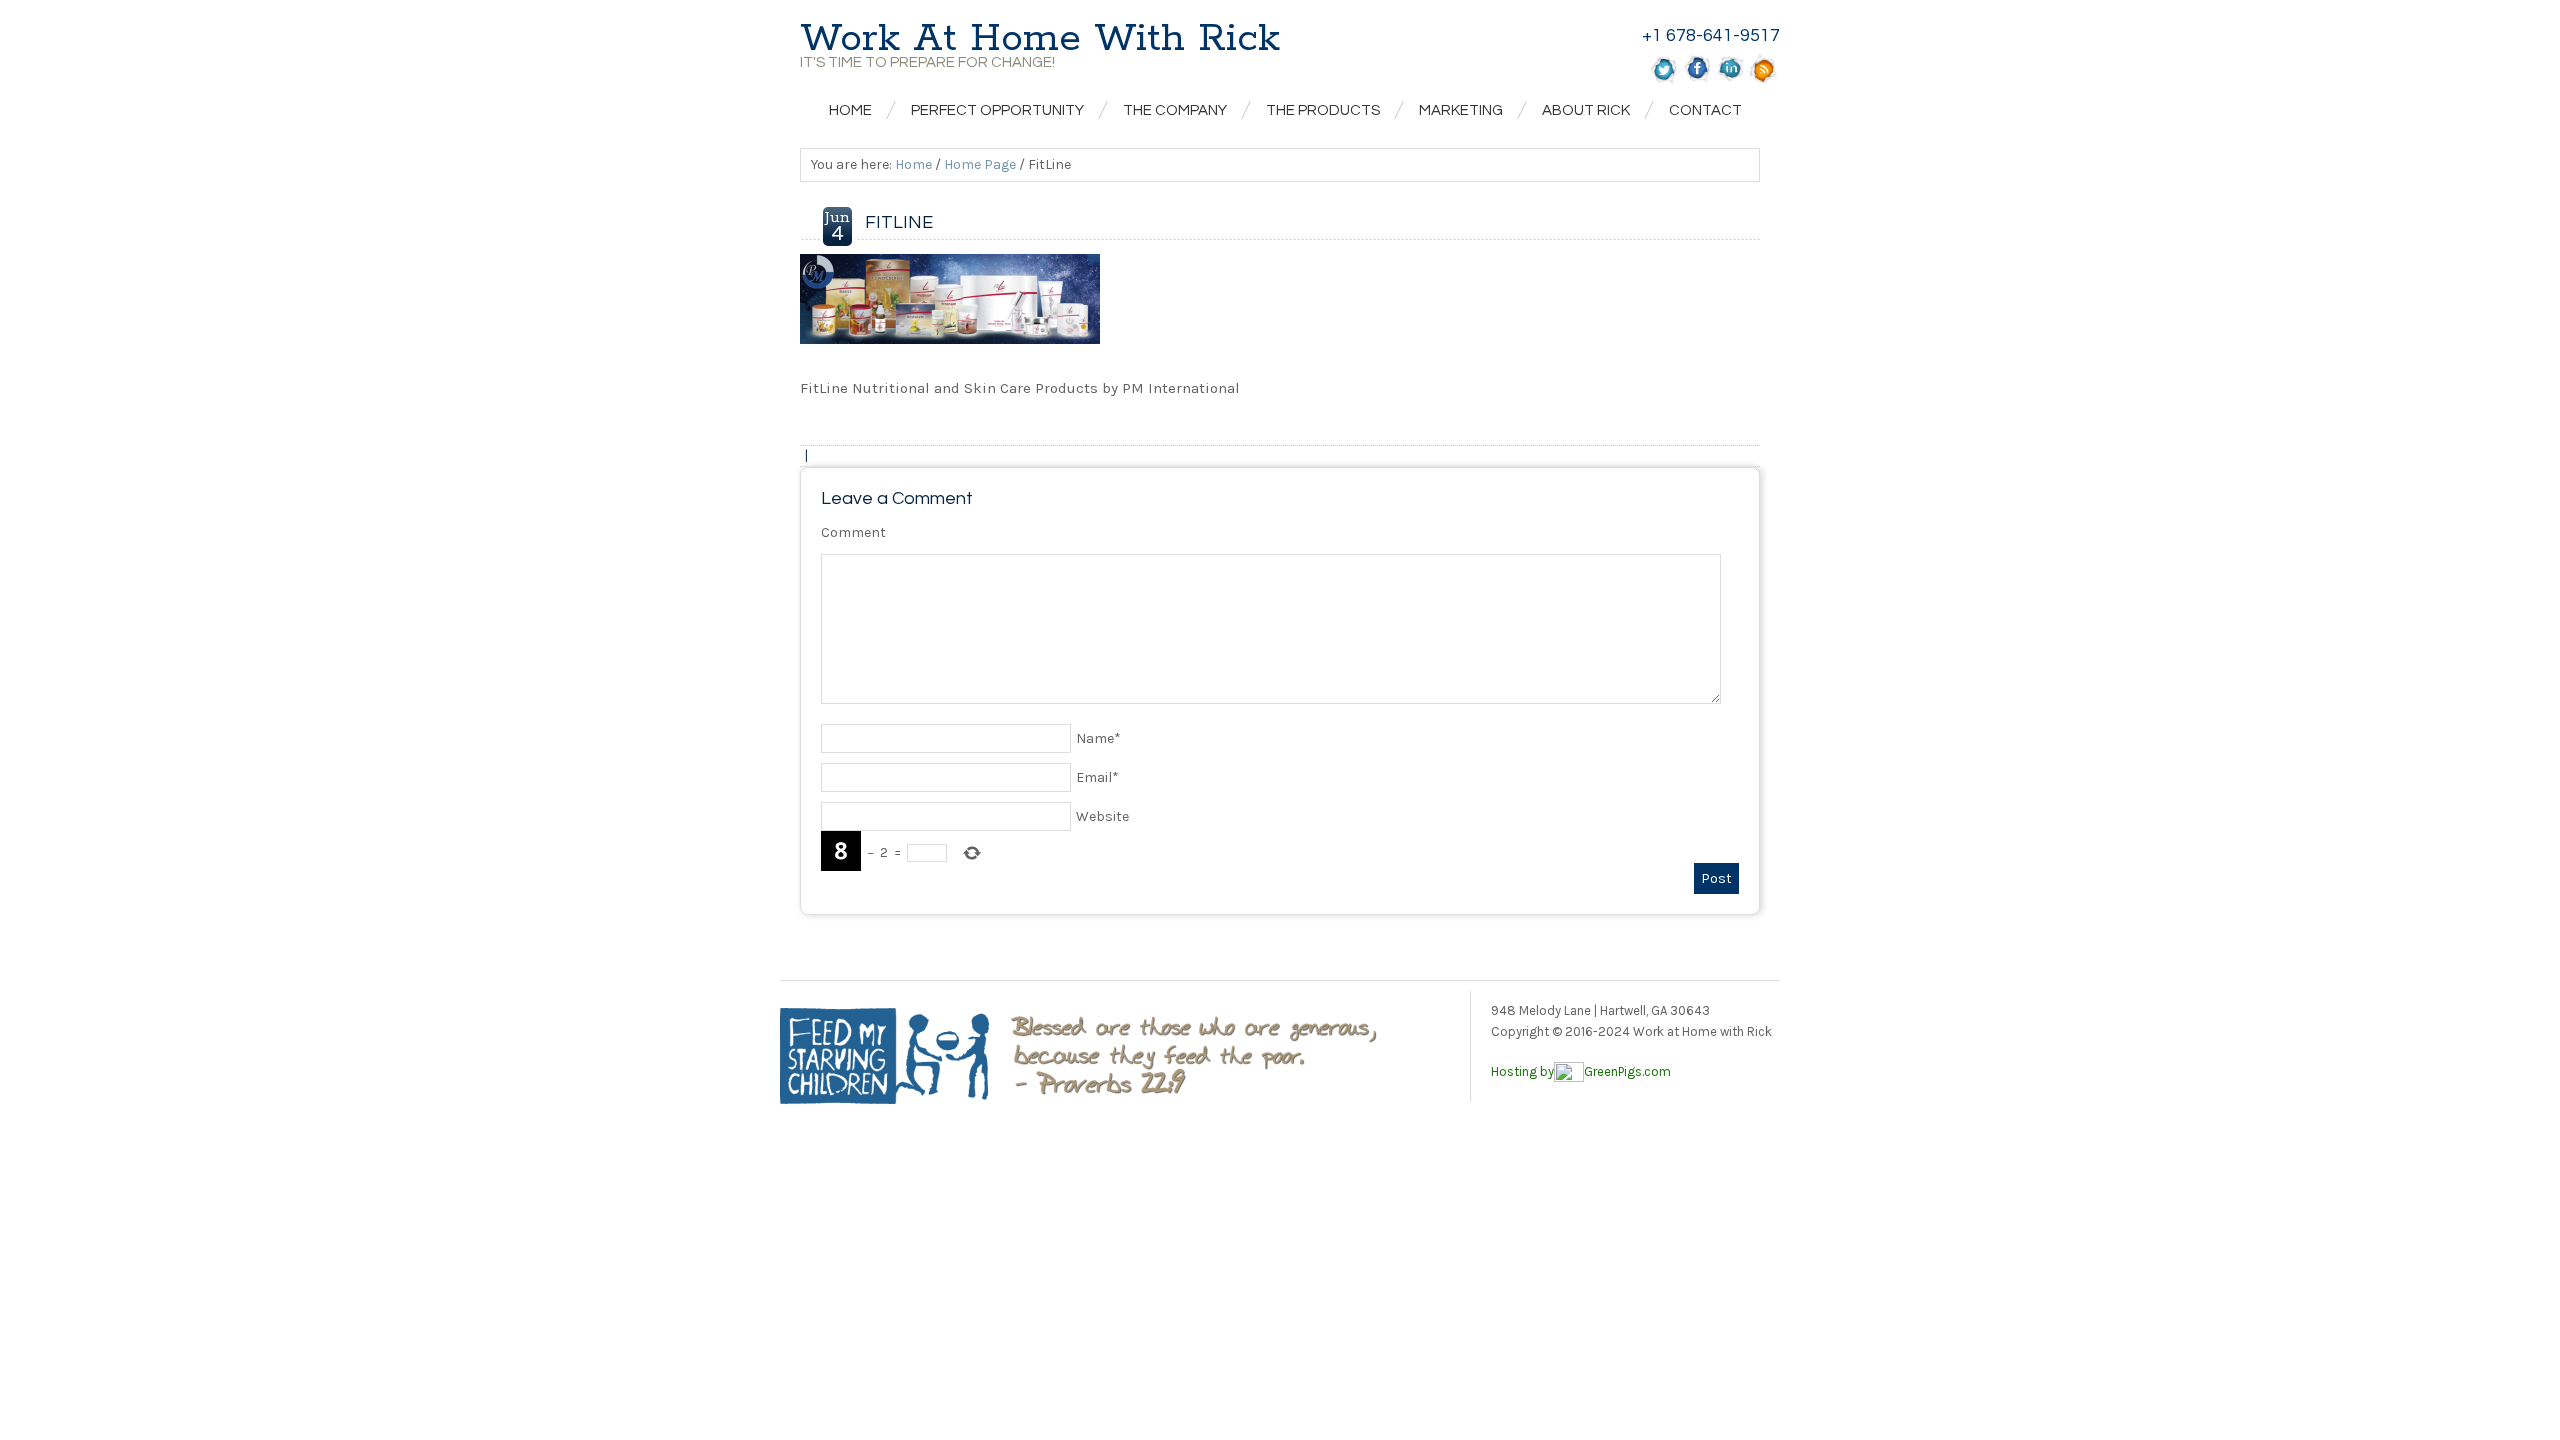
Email (1097, 777)
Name (1098, 738)
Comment (853, 532)
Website (1102, 816)
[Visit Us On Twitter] (1664, 80)
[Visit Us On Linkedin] (1730, 80)
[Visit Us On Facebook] (1697, 80)
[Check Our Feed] (1763, 80)
